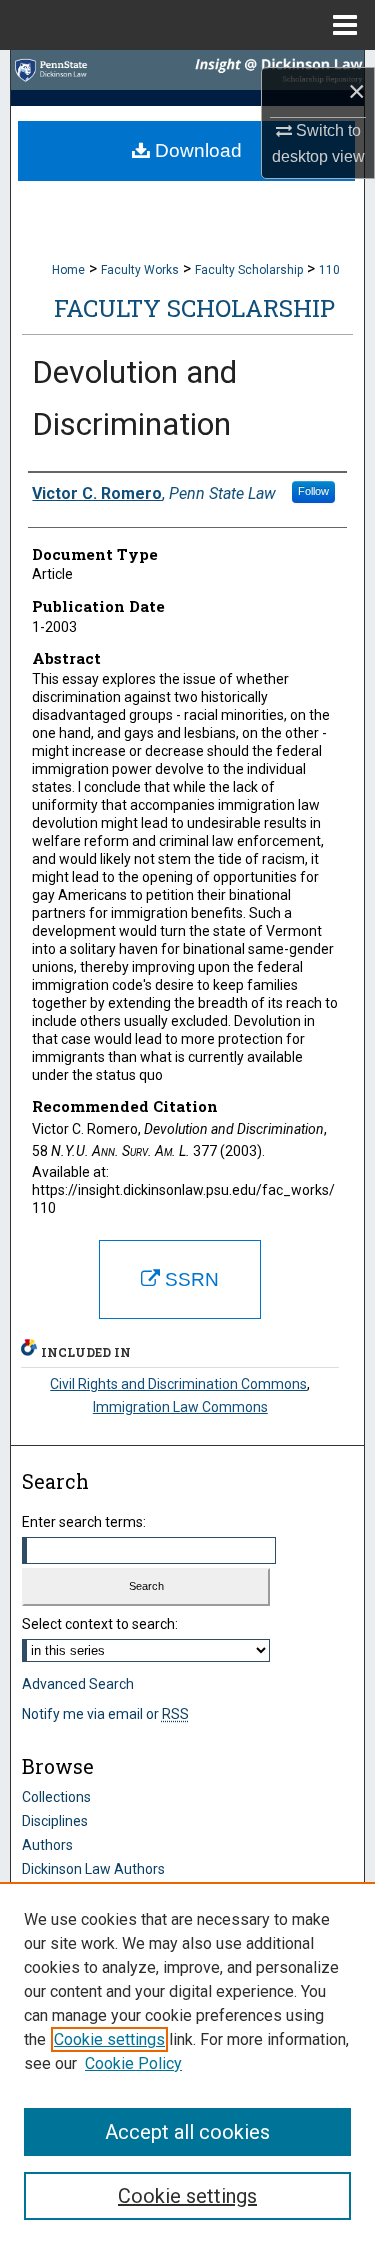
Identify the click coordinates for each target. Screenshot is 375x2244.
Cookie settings (109, 2039)
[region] (187, 2063)
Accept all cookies (187, 2132)
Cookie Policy (133, 2063)
